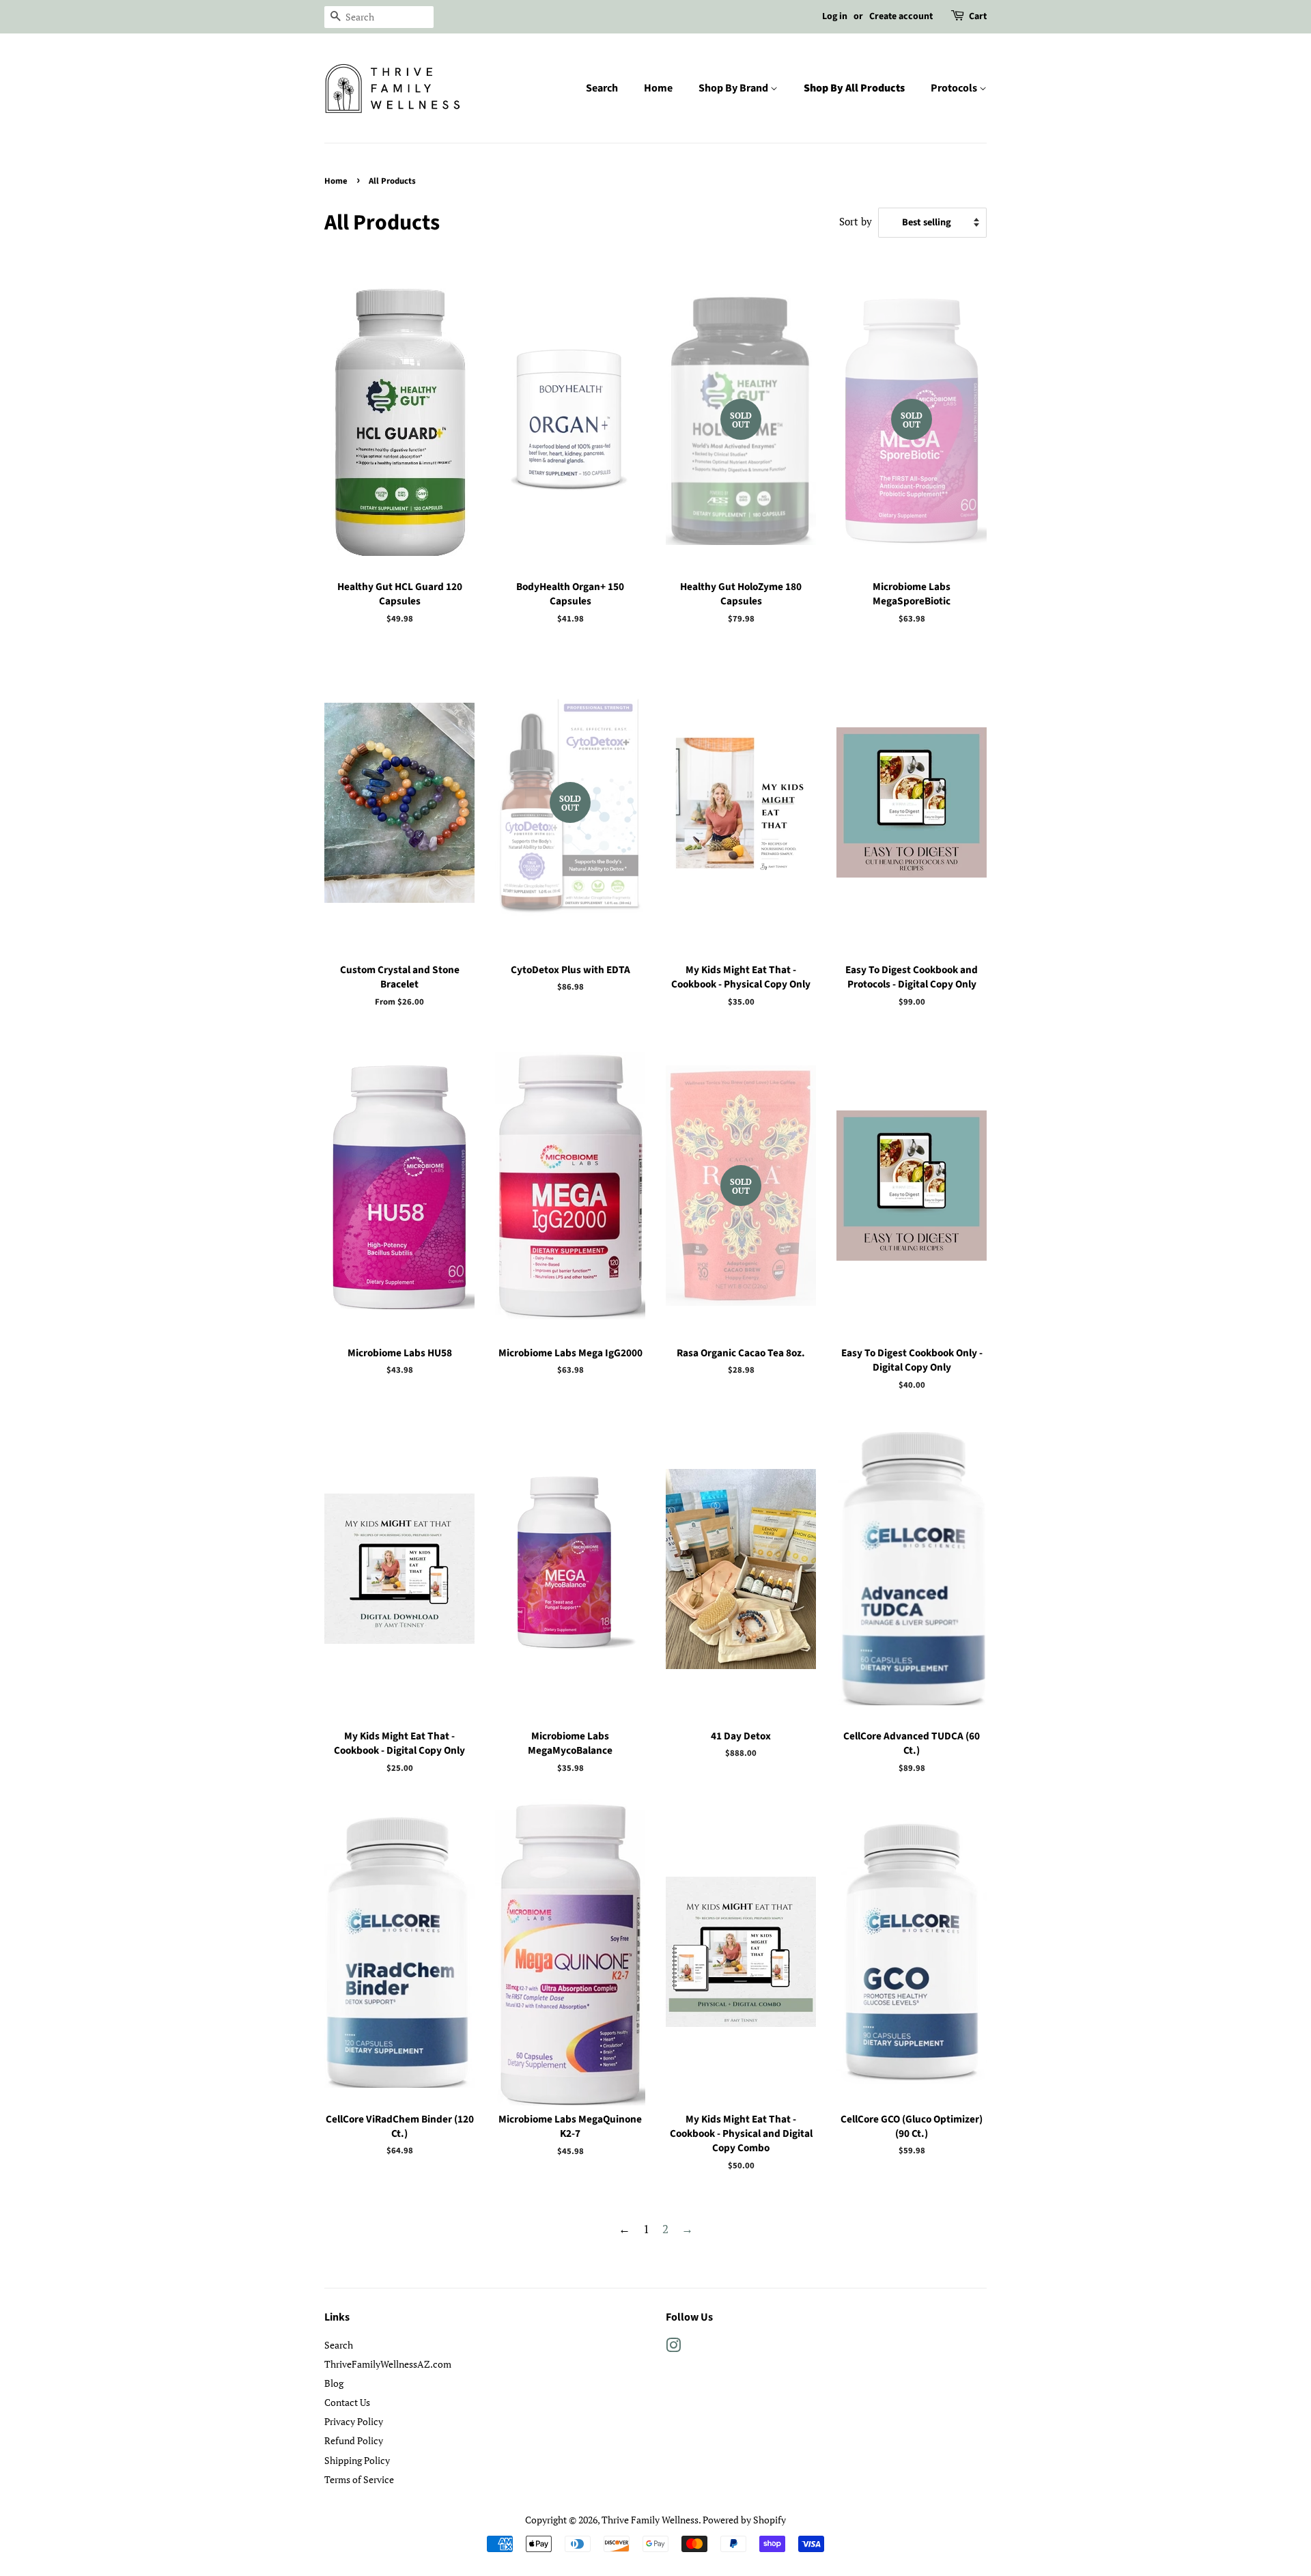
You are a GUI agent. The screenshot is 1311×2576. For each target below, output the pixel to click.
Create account (901, 16)
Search (602, 88)
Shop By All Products (854, 88)
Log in (835, 16)
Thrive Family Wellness (650, 2520)
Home (658, 88)
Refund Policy (354, 2440)
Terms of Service (359, 2479)
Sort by (856, 221)
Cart (978, 16)
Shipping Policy (357, 2460)
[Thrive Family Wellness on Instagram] (673, 2348)
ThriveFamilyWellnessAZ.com (388, 2364)
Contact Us (347, 2402)
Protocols (955, 88)
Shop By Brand (734, 88)
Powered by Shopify (744, 2520)
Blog (334, 2383)
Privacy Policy (354, 2421)
